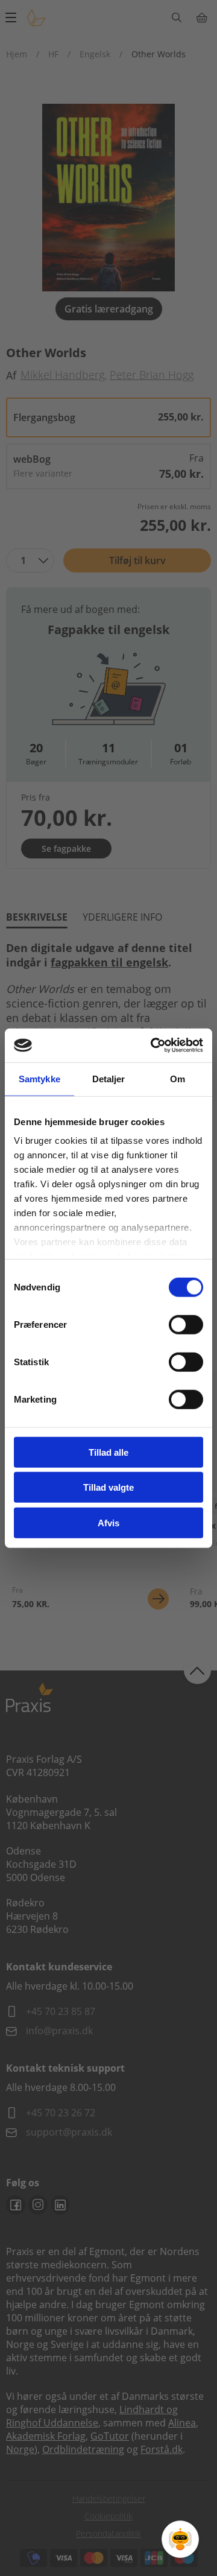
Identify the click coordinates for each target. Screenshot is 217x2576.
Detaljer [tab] (109, 1078)
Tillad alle (108, 1452)
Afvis (108, 1522)
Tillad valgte (108, 1487)
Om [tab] (178, 1078)
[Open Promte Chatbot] (180, 2539)
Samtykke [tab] (39, 1078)
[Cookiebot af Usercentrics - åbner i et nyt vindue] (153, 1045)
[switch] (186, 1324)
